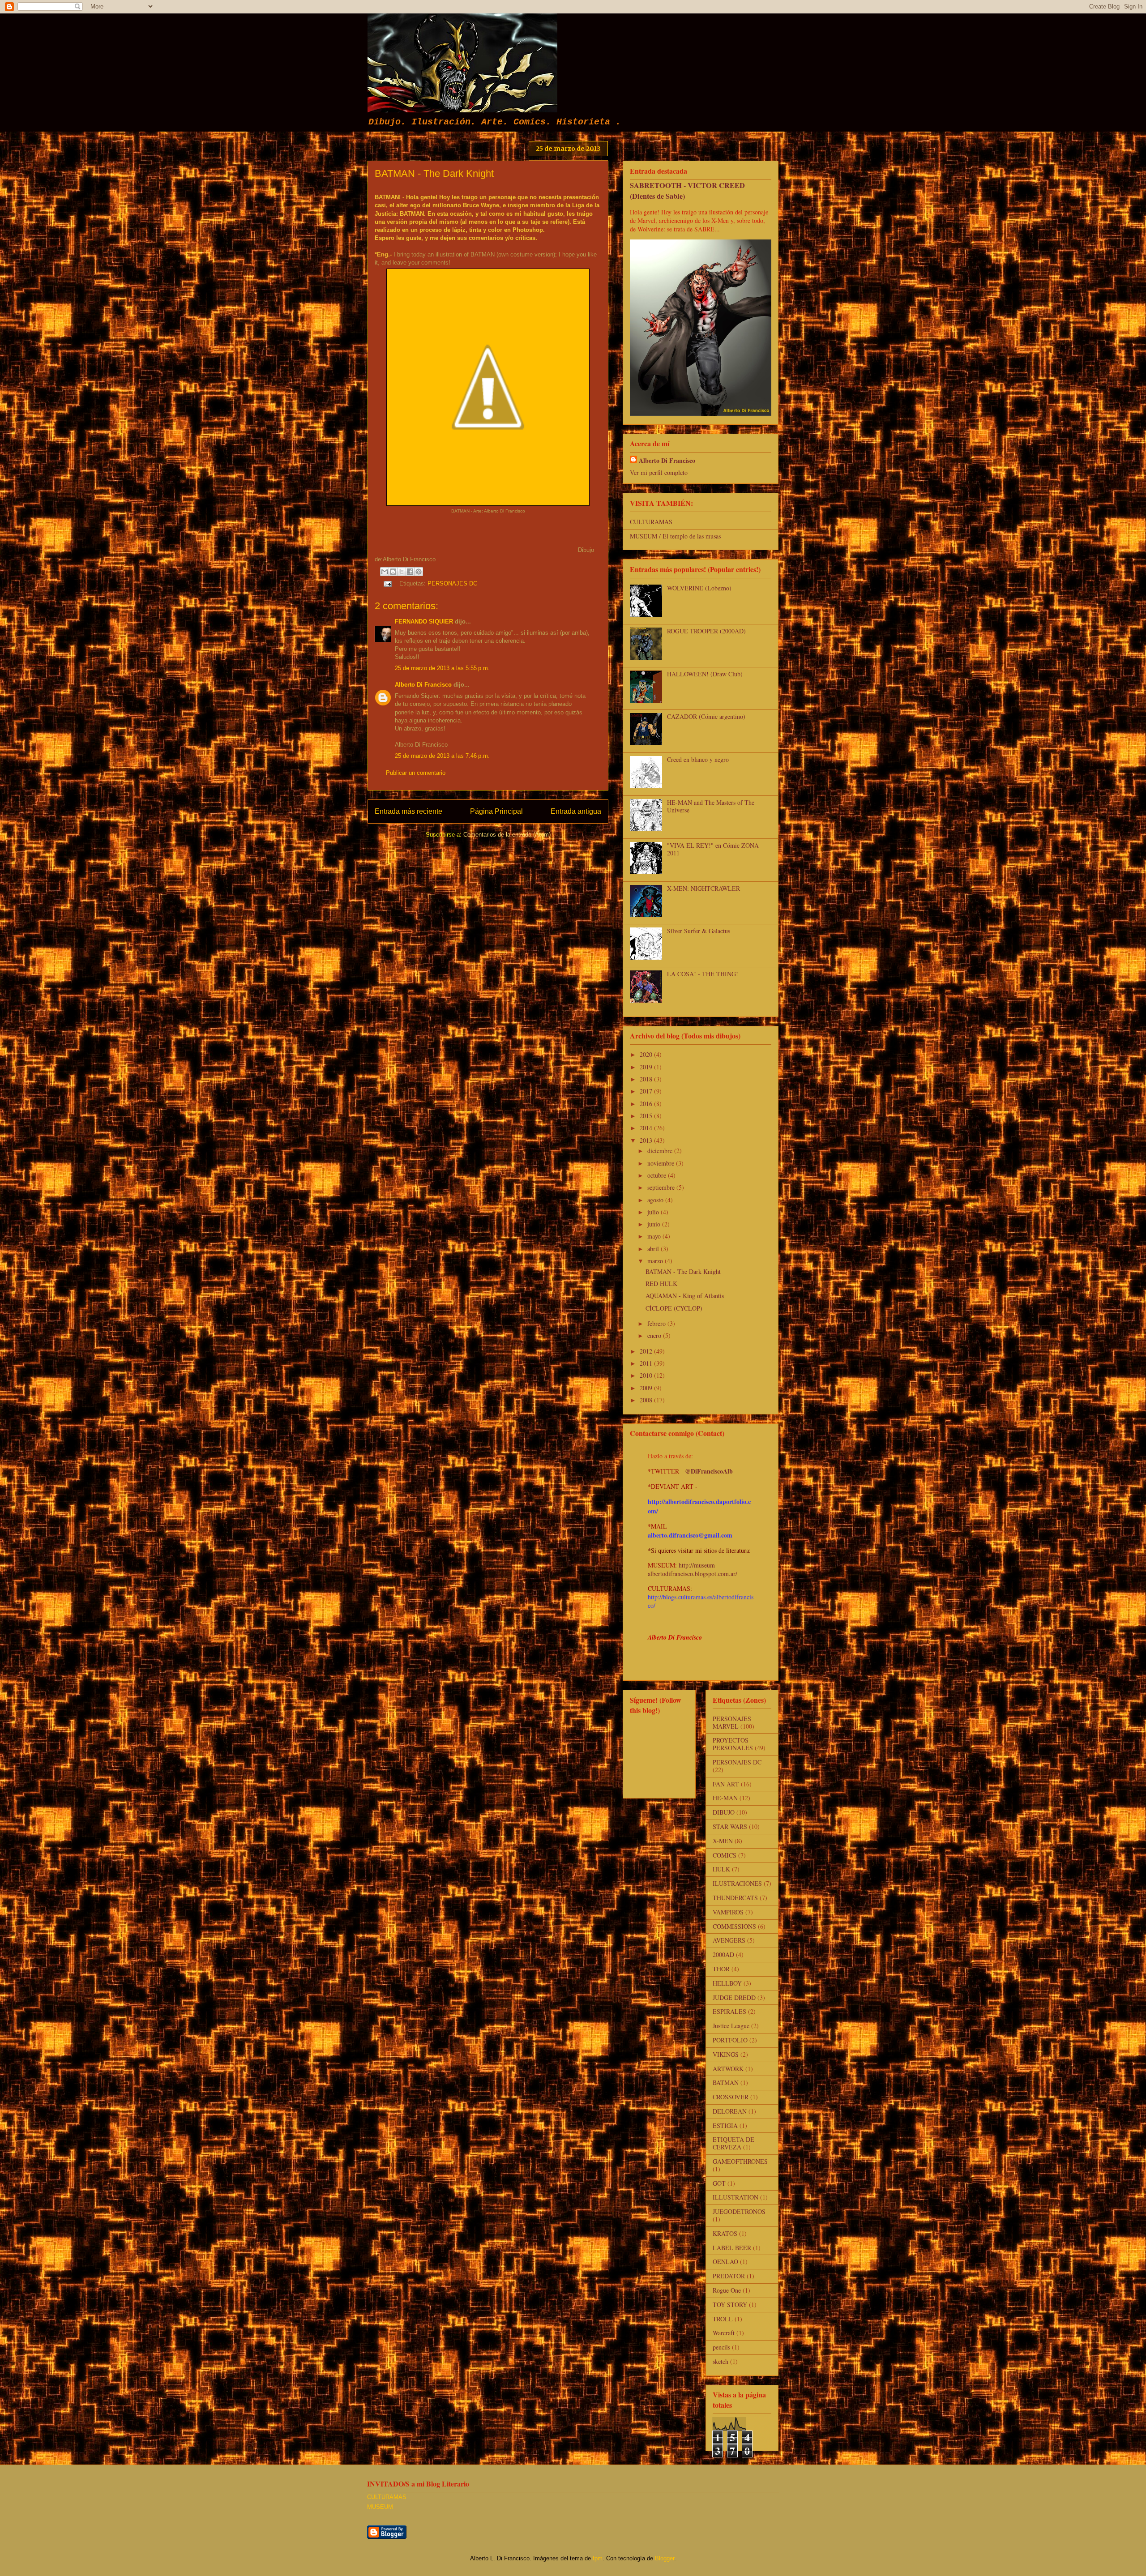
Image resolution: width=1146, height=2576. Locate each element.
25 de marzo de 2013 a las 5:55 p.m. (442, 668)
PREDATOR (729, 2276)
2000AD (723, 1954)
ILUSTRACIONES (737, 1883)
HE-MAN (725, 1798)
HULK (721, 1869)
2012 (647, 1351)
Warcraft (724, 2333)
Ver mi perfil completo (659, 472)
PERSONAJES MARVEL (732, 1722)
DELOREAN (730, 2111)
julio (654, 1212)
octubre (658, 1175)
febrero (657, 1323)
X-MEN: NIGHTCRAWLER (703, 888)
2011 (647, 1363)
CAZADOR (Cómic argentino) (706, 716)
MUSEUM (380, 2507)
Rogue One (727, 2290)
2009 (647, 1388)
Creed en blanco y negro (698, 759)
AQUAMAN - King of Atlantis (685, 1296)
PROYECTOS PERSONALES (733, 1744)
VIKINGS (726, 2054)
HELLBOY (727, 1983)
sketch (721, 2361)
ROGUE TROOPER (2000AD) (706, 631)
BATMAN (726, 2083)
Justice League (731, 2026)
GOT (719, 2183)
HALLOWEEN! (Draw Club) (705, 674)
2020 (647, 1054)
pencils (721, 2347)
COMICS (725, 1855)
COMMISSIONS (734, 1926)
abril (654, 1249)
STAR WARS (730, 1826)
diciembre (661, 1151)
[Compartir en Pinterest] (419, 572)
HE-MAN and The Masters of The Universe (711, 806)
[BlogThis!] (393, 572)
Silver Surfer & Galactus (699, 931)
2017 (647, 1091)
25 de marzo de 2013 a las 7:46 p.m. (442, 756)
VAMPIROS (728, 1912)
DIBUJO (724, 1812)
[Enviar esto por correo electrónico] (385, 572)
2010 (647, 1375)
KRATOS (725, 2233)
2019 (647, 1067)
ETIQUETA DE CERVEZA (733, 2143)
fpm (598, 2558)
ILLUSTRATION (735, 2197)
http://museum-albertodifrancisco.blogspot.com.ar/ (693, 1569)
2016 (647, 1104)
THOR (721, 1969)
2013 (647, 1140)
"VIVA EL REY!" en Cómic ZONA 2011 (713, 849)
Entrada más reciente (408, 811)
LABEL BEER (732, 2248)
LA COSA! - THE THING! (703, 974)
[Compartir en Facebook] (410, 572)
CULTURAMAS (651, 522)
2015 (647, 1116)
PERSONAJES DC (452, 583)
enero (655, 1335)
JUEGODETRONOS (739, 2211)
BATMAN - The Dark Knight (683, 1271)
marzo (656, 1261)
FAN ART (726, 1784)
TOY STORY (730, 2305)
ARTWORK (728, 2069)
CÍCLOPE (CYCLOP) (674, 1308)
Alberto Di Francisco (423, 685)
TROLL (723, 2319)
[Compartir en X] (402, 572)
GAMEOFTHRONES (740, 2161)
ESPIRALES (729, 2011)
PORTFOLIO (730, 2040)
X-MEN (723, 1841)
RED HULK (661, 1284)
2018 (647, 1079)
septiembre (662, 1187)
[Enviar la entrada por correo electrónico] (387, 583)
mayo (655, 1236)
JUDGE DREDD (734, 1997)
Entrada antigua (576, 811)
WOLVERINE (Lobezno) (699, 588)
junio (655, 1224)
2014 (647, 1128)
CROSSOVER (731, 2097)
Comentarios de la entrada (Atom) (507, 835)
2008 (647, 1400)
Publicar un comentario (416, 773)
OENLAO (725, 2262)
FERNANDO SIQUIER (424, 622)
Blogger (665, 2558)
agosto (656, 1200)
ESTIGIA (725, 2125)
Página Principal (496, 811)
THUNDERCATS (735, 1898)
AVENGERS (729, 1940)
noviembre (662, 1163)
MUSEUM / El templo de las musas (675, 536)
